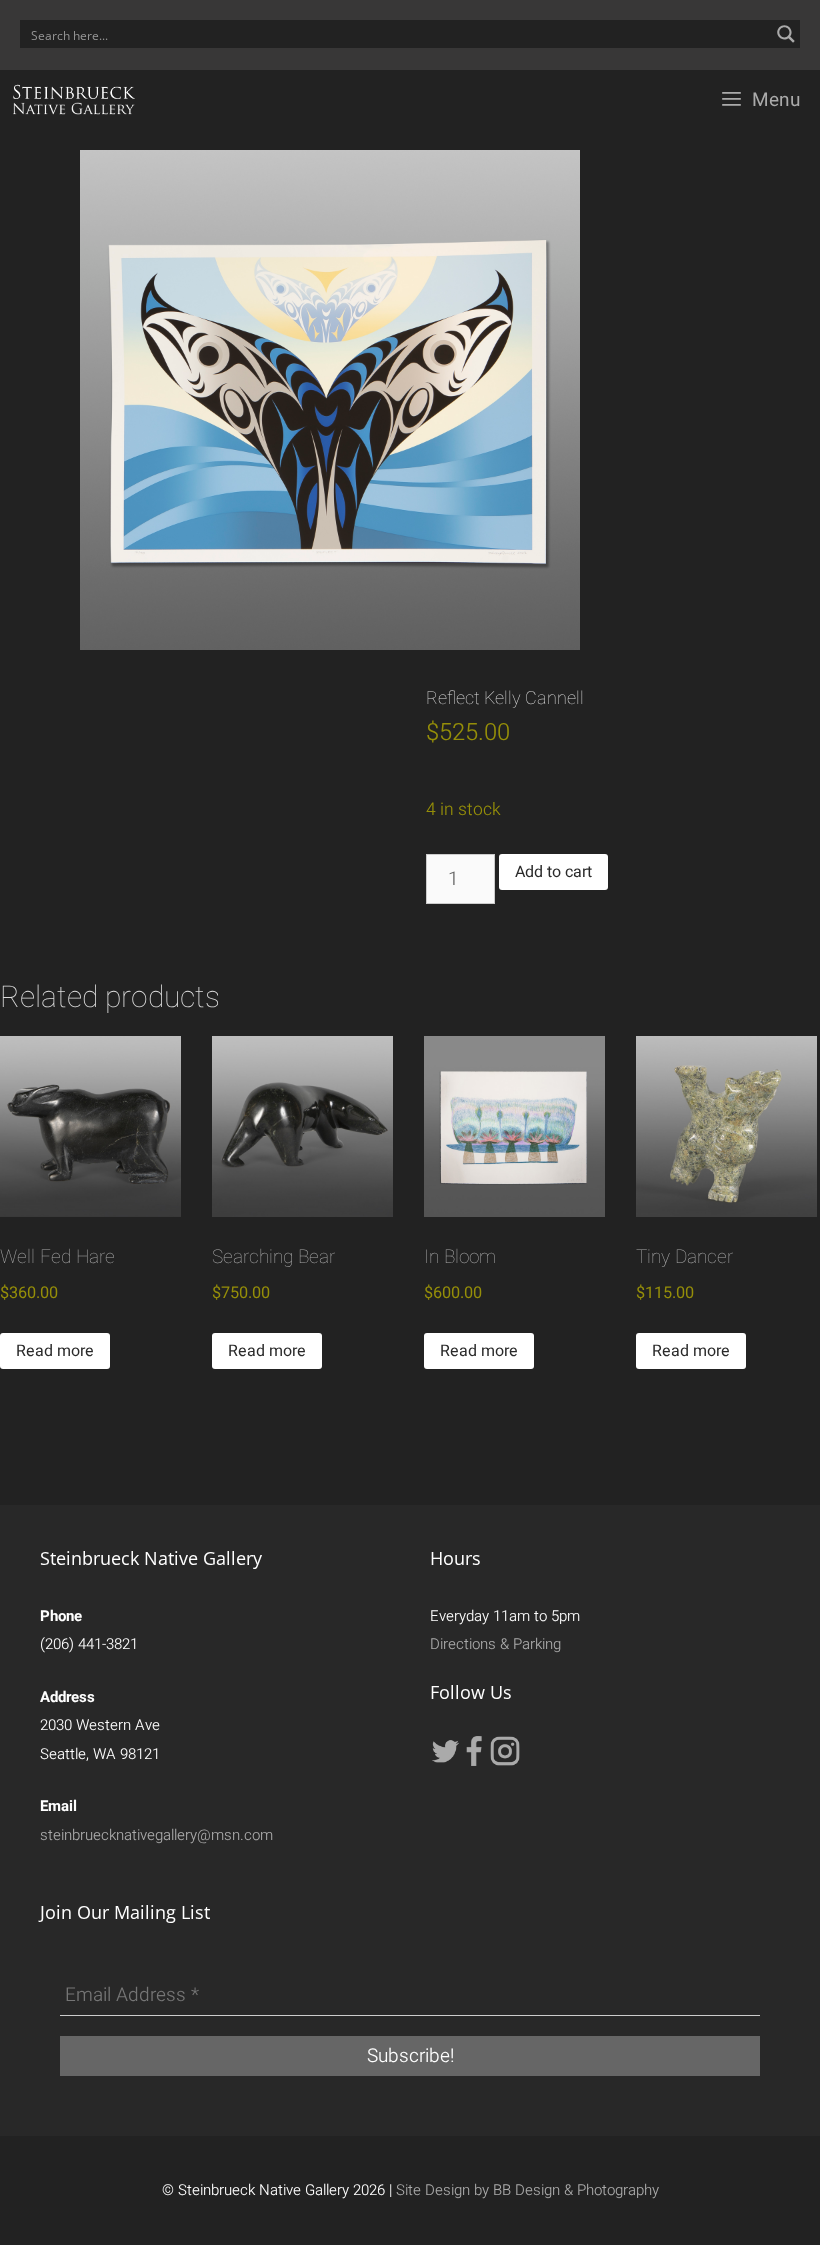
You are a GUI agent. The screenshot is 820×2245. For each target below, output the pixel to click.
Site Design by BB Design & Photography (527, 2190)
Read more (55, 1351)
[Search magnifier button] (786, 34)
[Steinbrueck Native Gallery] (74, 100)
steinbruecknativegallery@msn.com (156, 1835)
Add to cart (553, 872)
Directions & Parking (495, 1644)
